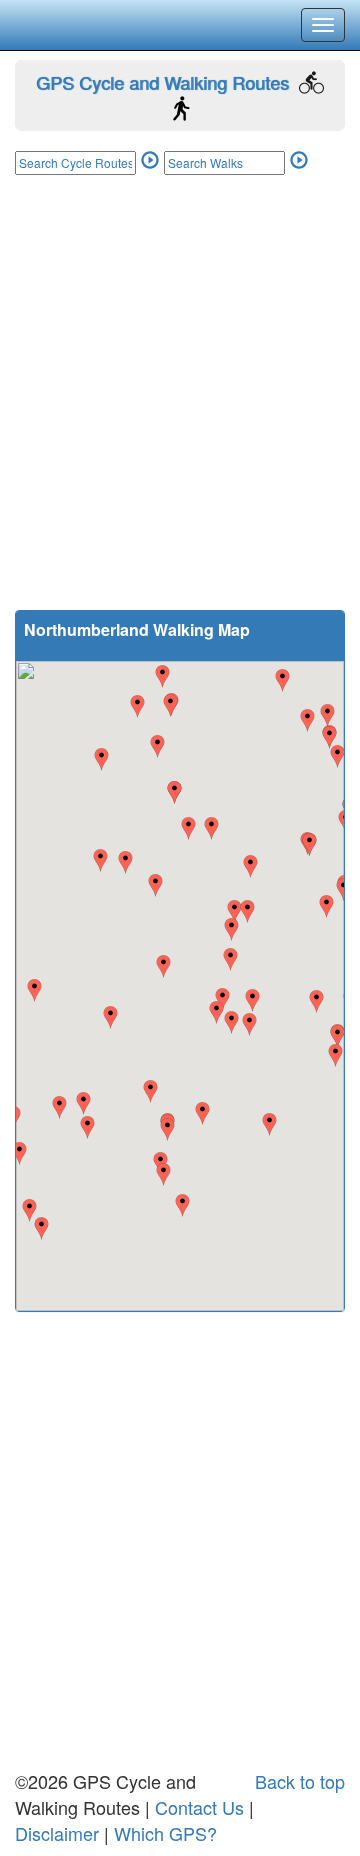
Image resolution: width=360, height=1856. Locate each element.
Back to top (300, 1781)
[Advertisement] (180, 405)
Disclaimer (57, 1833)
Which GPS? (165, 1833)
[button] (87, 1127)
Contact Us (199, 1807)
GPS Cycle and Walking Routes (162, 82)
